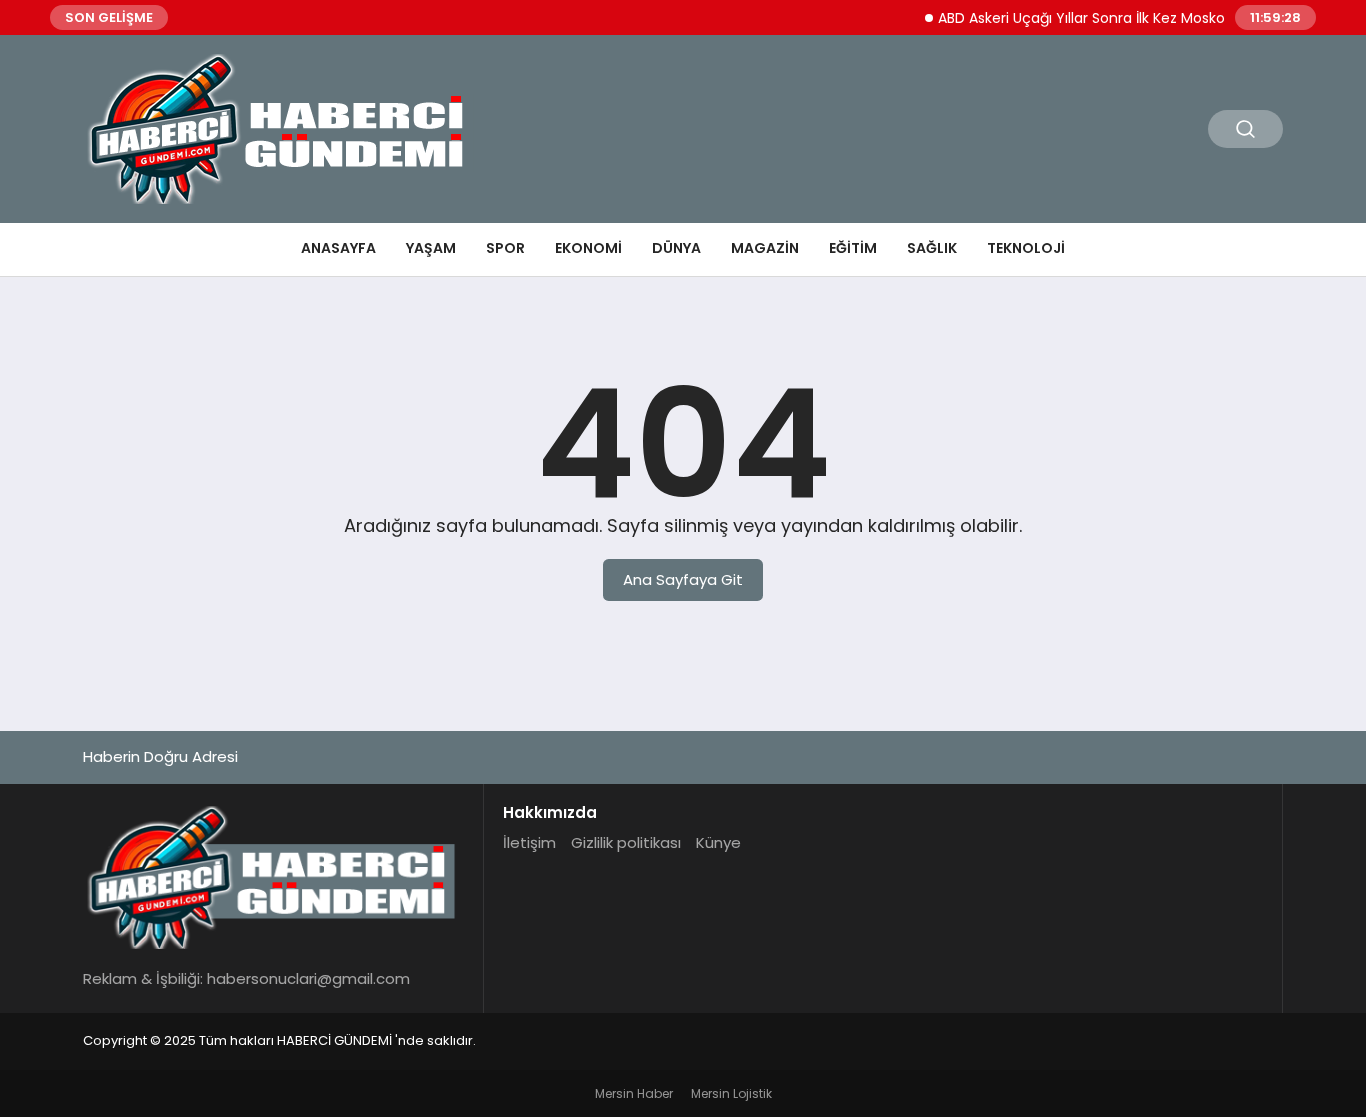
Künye (718, 842)
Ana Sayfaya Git (683, 579)
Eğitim (853, 248)
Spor (505, 248)
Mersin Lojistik (731, 1093)
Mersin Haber (634, 1093)
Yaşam (431, 248)
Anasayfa (338, 248)
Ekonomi (588, 248)
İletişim (529, 842)
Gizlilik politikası (626, 842)
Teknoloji (1026, 248)
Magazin (765, 248)
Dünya (676, 248)
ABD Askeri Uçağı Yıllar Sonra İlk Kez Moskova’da (1089, 18)
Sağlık (932, 248)
